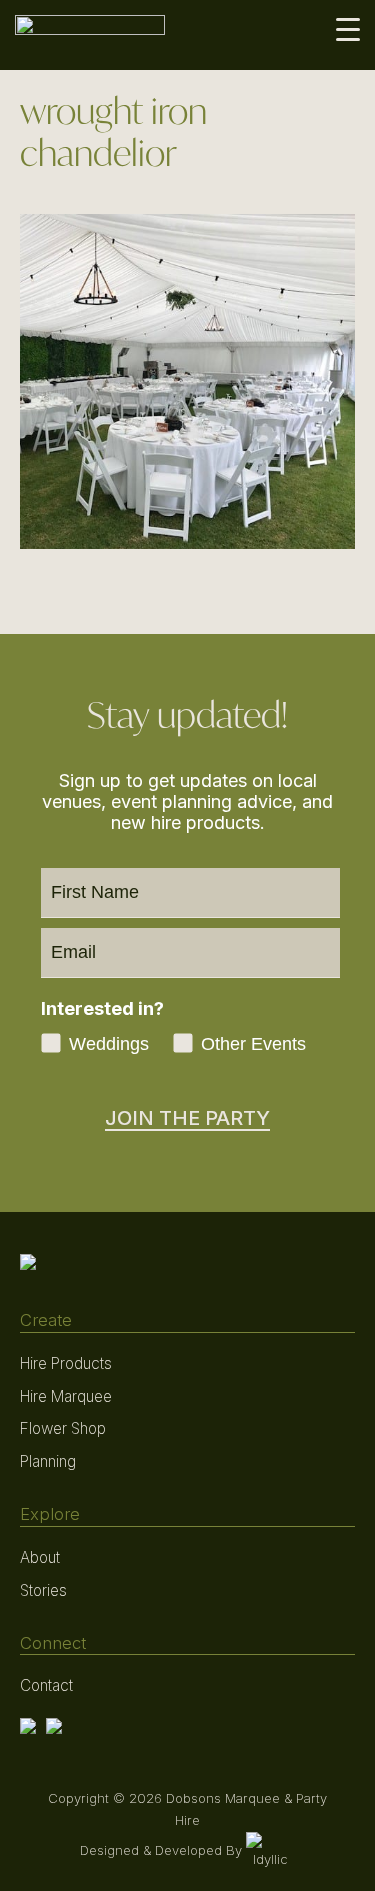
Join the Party (187, 1118)
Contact (46, 1685)
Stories (43, 1590)
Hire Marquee (66, 1396)
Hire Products (66, 1363)
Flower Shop (63, 1428)
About (40, 1557)
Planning (48, 1461)
